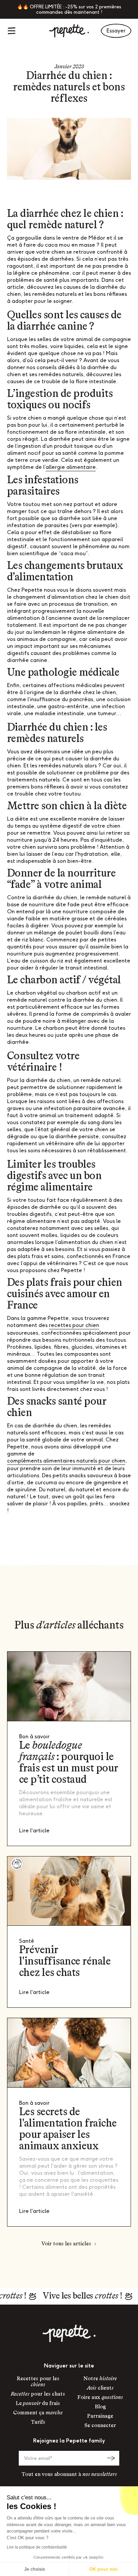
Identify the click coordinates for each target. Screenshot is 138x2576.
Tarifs (38, 2422)
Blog (100, 2407)
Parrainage (100, 2416)
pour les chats (38, 2394)
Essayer (116, 31)
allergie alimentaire (71, 467)
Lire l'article (34, 1831)
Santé (27, 1941)
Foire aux (100, 2398)
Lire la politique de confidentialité (37, 2547)
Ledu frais (38, 2404)
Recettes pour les (38, 2382)
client (100, 2388)
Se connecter (100, 2426)
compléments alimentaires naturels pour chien (66, 1461)
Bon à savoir (34, 1736)
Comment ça (38, 2413)
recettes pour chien (74, 1325)
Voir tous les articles (66, 2244)
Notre (100, 2379)
